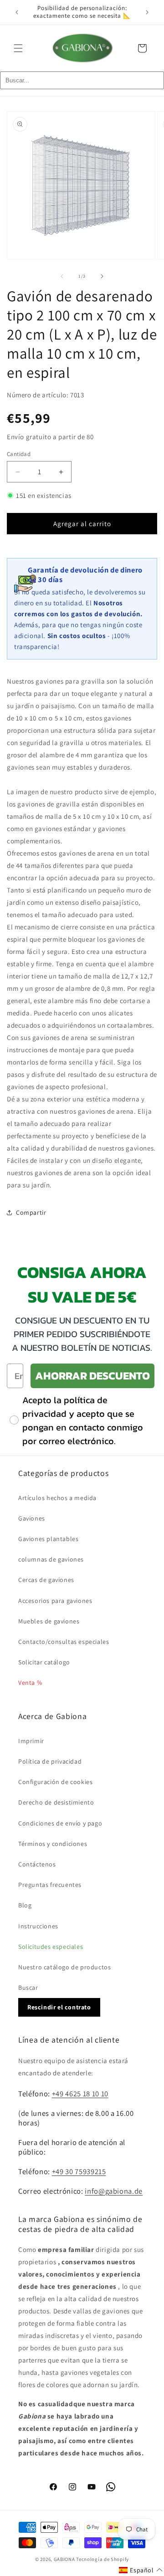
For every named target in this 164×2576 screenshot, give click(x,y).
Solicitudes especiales (51, 1947)
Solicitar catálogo (44, 1662)
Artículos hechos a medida (57, 1498)
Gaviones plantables (48, 1539)
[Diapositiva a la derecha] (102, 276)
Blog (25, 1905)
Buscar (28, 1988)
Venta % (30, 1683)
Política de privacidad (50, 1761)
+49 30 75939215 (79, 2171)
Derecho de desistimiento (56, 1802)
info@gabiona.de (114, 2191)
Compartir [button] (31, 1212)
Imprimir (31, 1741)
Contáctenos (37, 1864)
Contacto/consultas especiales (64, 1642)
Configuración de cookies (55, 1782)
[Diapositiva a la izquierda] (62, 276)
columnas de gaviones (51, 1559)
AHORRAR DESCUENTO (92, 1376)
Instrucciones (38, 1926)
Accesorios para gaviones (55, 1601)
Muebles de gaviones (49, 1621)
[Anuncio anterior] (17, 12)
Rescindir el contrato (59, 2007)
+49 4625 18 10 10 (80, 2094)
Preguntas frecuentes (50, 1885)
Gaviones (32, 1518)
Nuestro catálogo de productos (64, 1967)
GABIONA (64, 2559)
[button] (18, 48)
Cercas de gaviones (46, 1580)
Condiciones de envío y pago (60, 1823)
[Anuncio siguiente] (147, 12)
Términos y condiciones (53, 1844)
